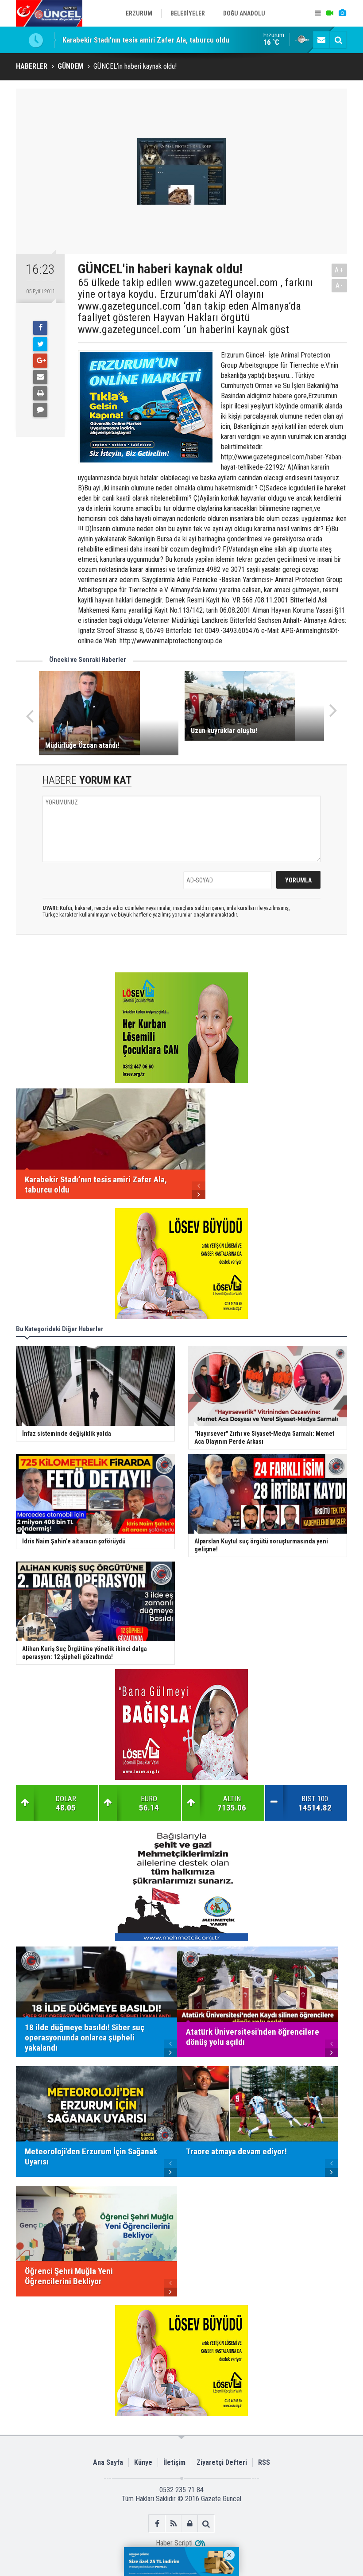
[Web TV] (330, 13)
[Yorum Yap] (40, 410)
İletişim (174, 2462)
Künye (143, 2462)
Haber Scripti (174, 2543)
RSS (264, 2462)
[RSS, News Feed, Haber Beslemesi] (173, 2524)
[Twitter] (40, 344)
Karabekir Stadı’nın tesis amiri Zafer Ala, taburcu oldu (146, 40)
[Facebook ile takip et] (157, 2524)
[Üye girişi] (190, 2524)
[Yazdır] (40, 393)
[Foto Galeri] (342, 13)
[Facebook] (40, 328)
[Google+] (40, 361)
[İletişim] (321, 40)
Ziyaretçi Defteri (222, 2462)
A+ (339, 270)
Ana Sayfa (108, 2462)
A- (340, 286)
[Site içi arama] (338, 40)
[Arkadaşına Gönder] (40, 377)
